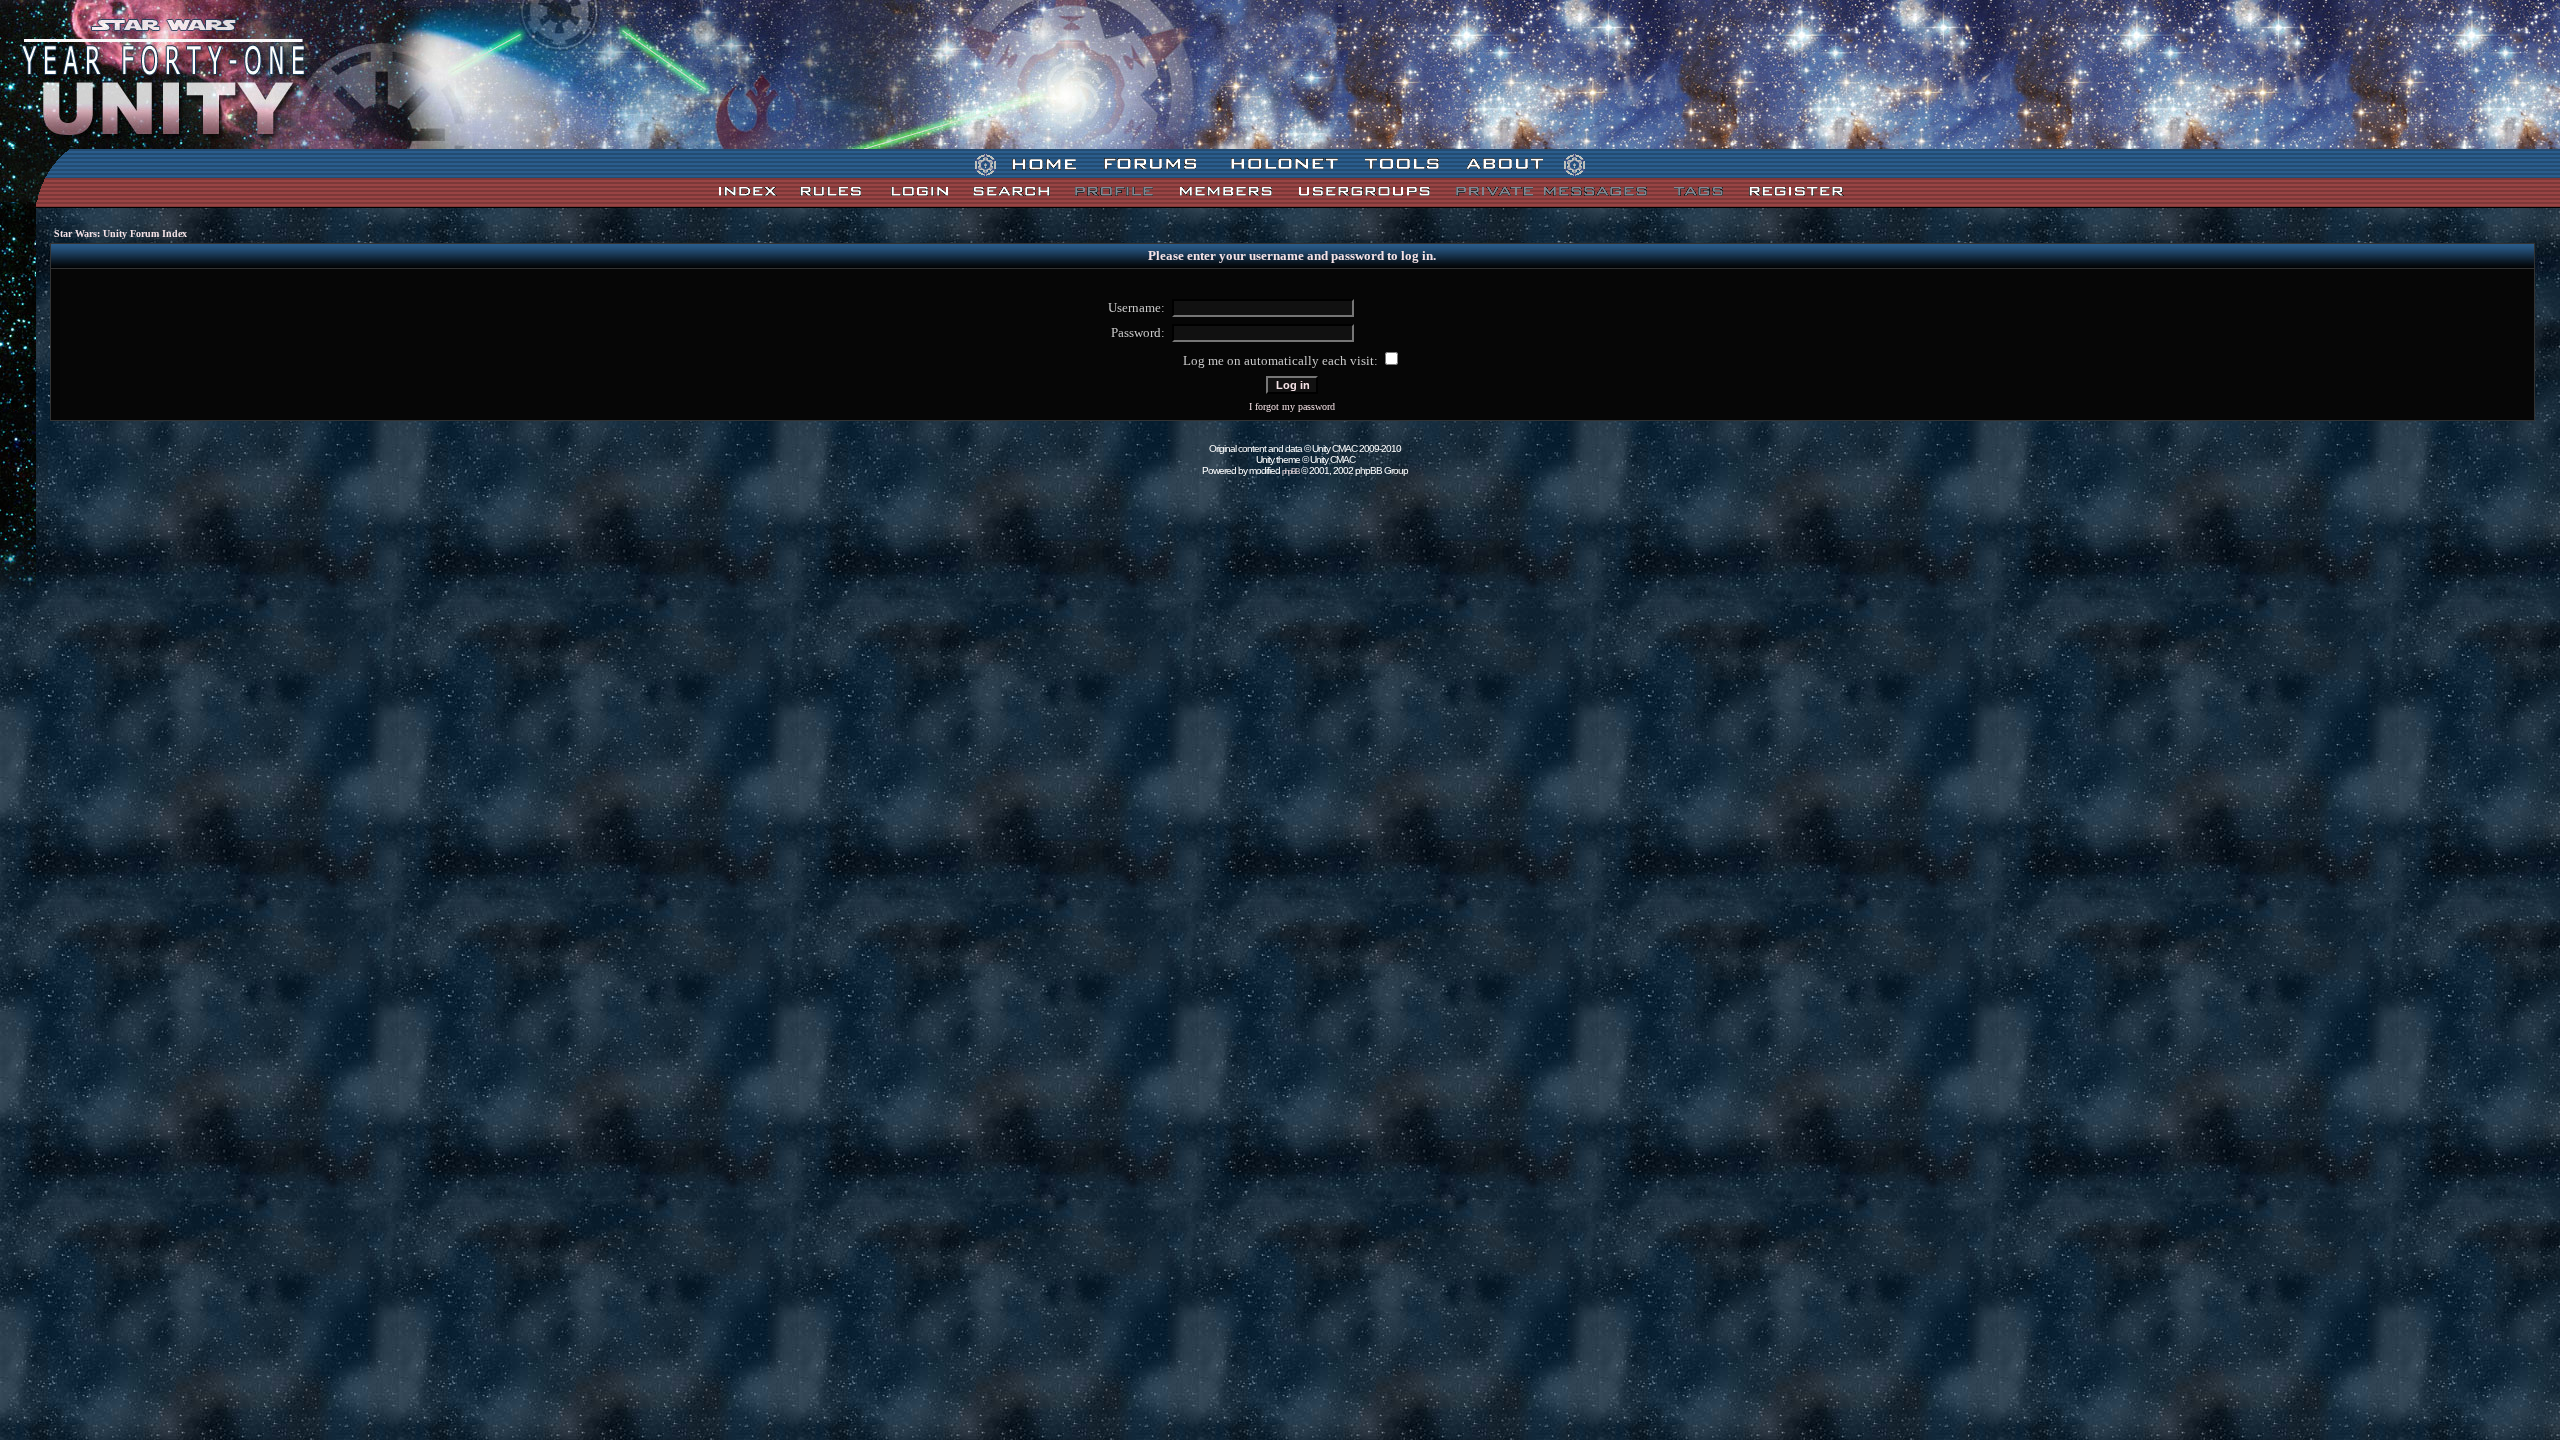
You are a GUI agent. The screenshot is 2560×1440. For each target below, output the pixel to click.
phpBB (1290, 471)
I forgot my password (1292, 406)
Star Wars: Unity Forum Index (120, 233)
